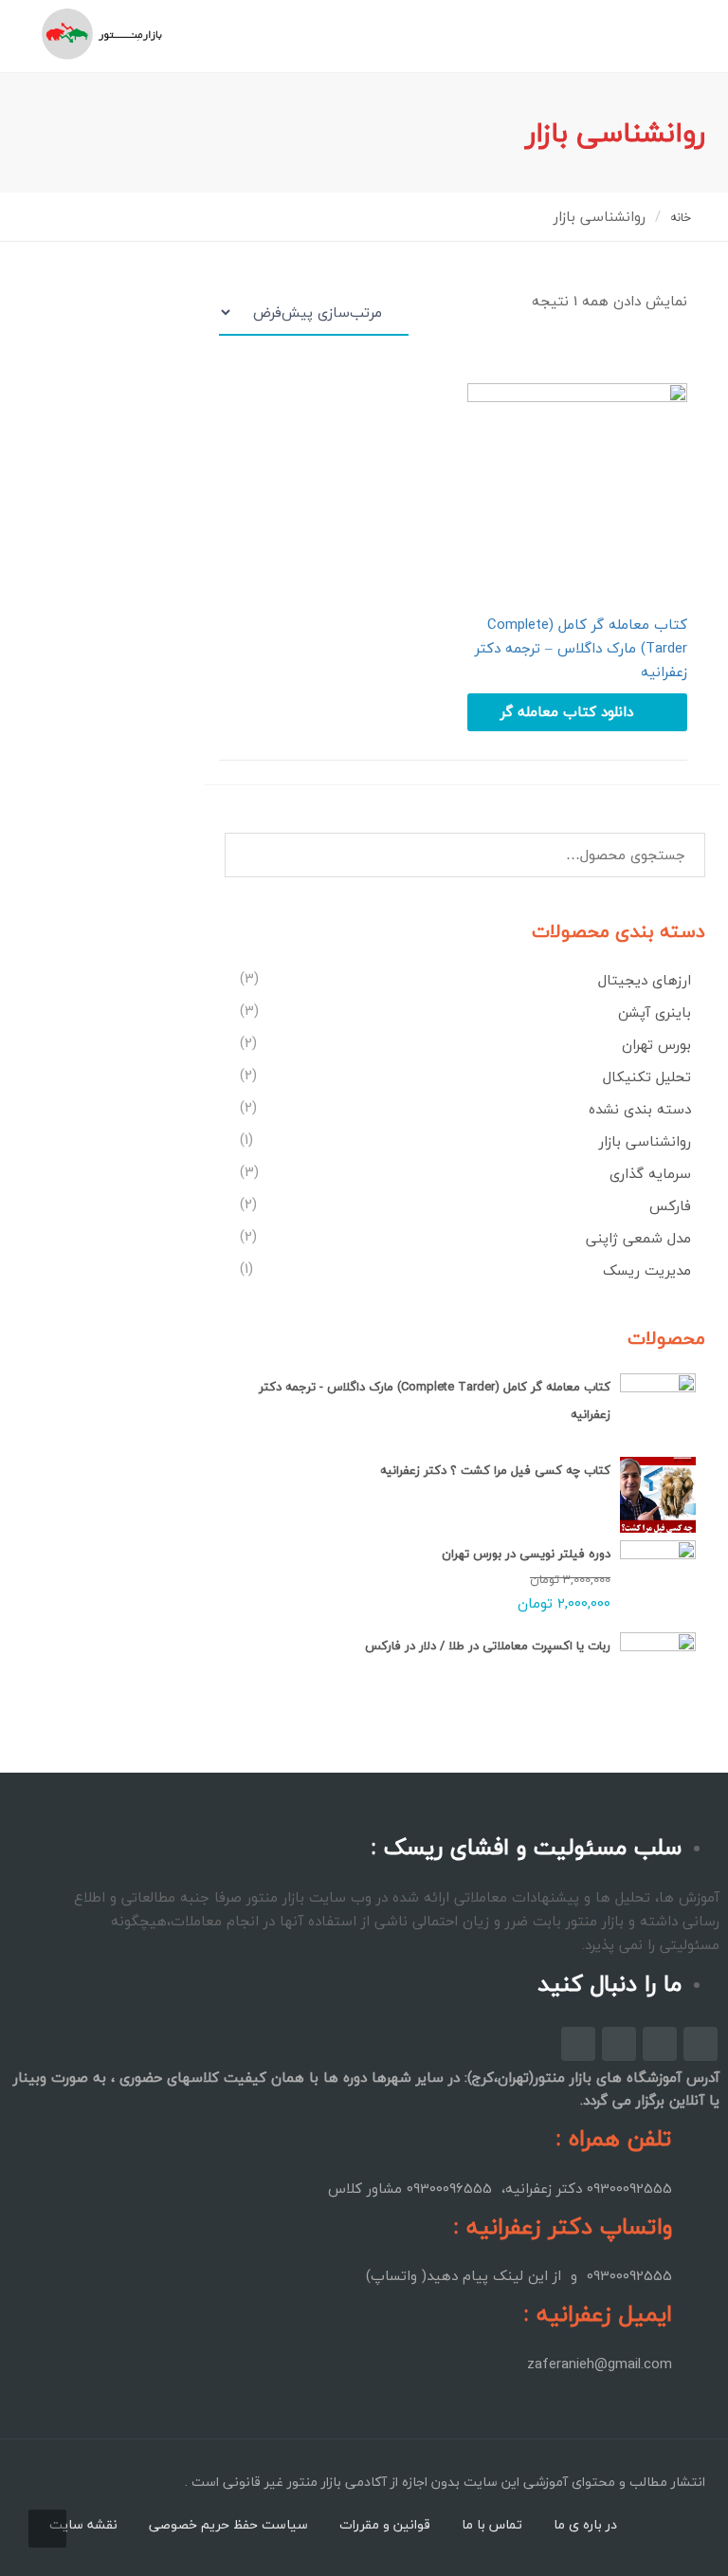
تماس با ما (492, 2524)
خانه (681, 217)
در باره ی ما (585, 2524)
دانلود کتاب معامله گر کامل (567, 715)
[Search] (244, 854)
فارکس (670, 1205)
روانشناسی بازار (645, 1141)
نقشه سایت (83, 2524)
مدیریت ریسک (647, 1270)
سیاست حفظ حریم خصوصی (228, 2524)
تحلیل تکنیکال (647, 1076)
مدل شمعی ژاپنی (638, 1238)
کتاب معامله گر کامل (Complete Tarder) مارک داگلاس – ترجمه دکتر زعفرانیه (581, 648)
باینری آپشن (655, 1012)
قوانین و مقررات (385, 2524)
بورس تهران (656, 1044)
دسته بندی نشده (640, 1109)
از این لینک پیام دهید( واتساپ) (464, 2275)
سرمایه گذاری (650, 1173)
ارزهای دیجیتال (645, 980)
